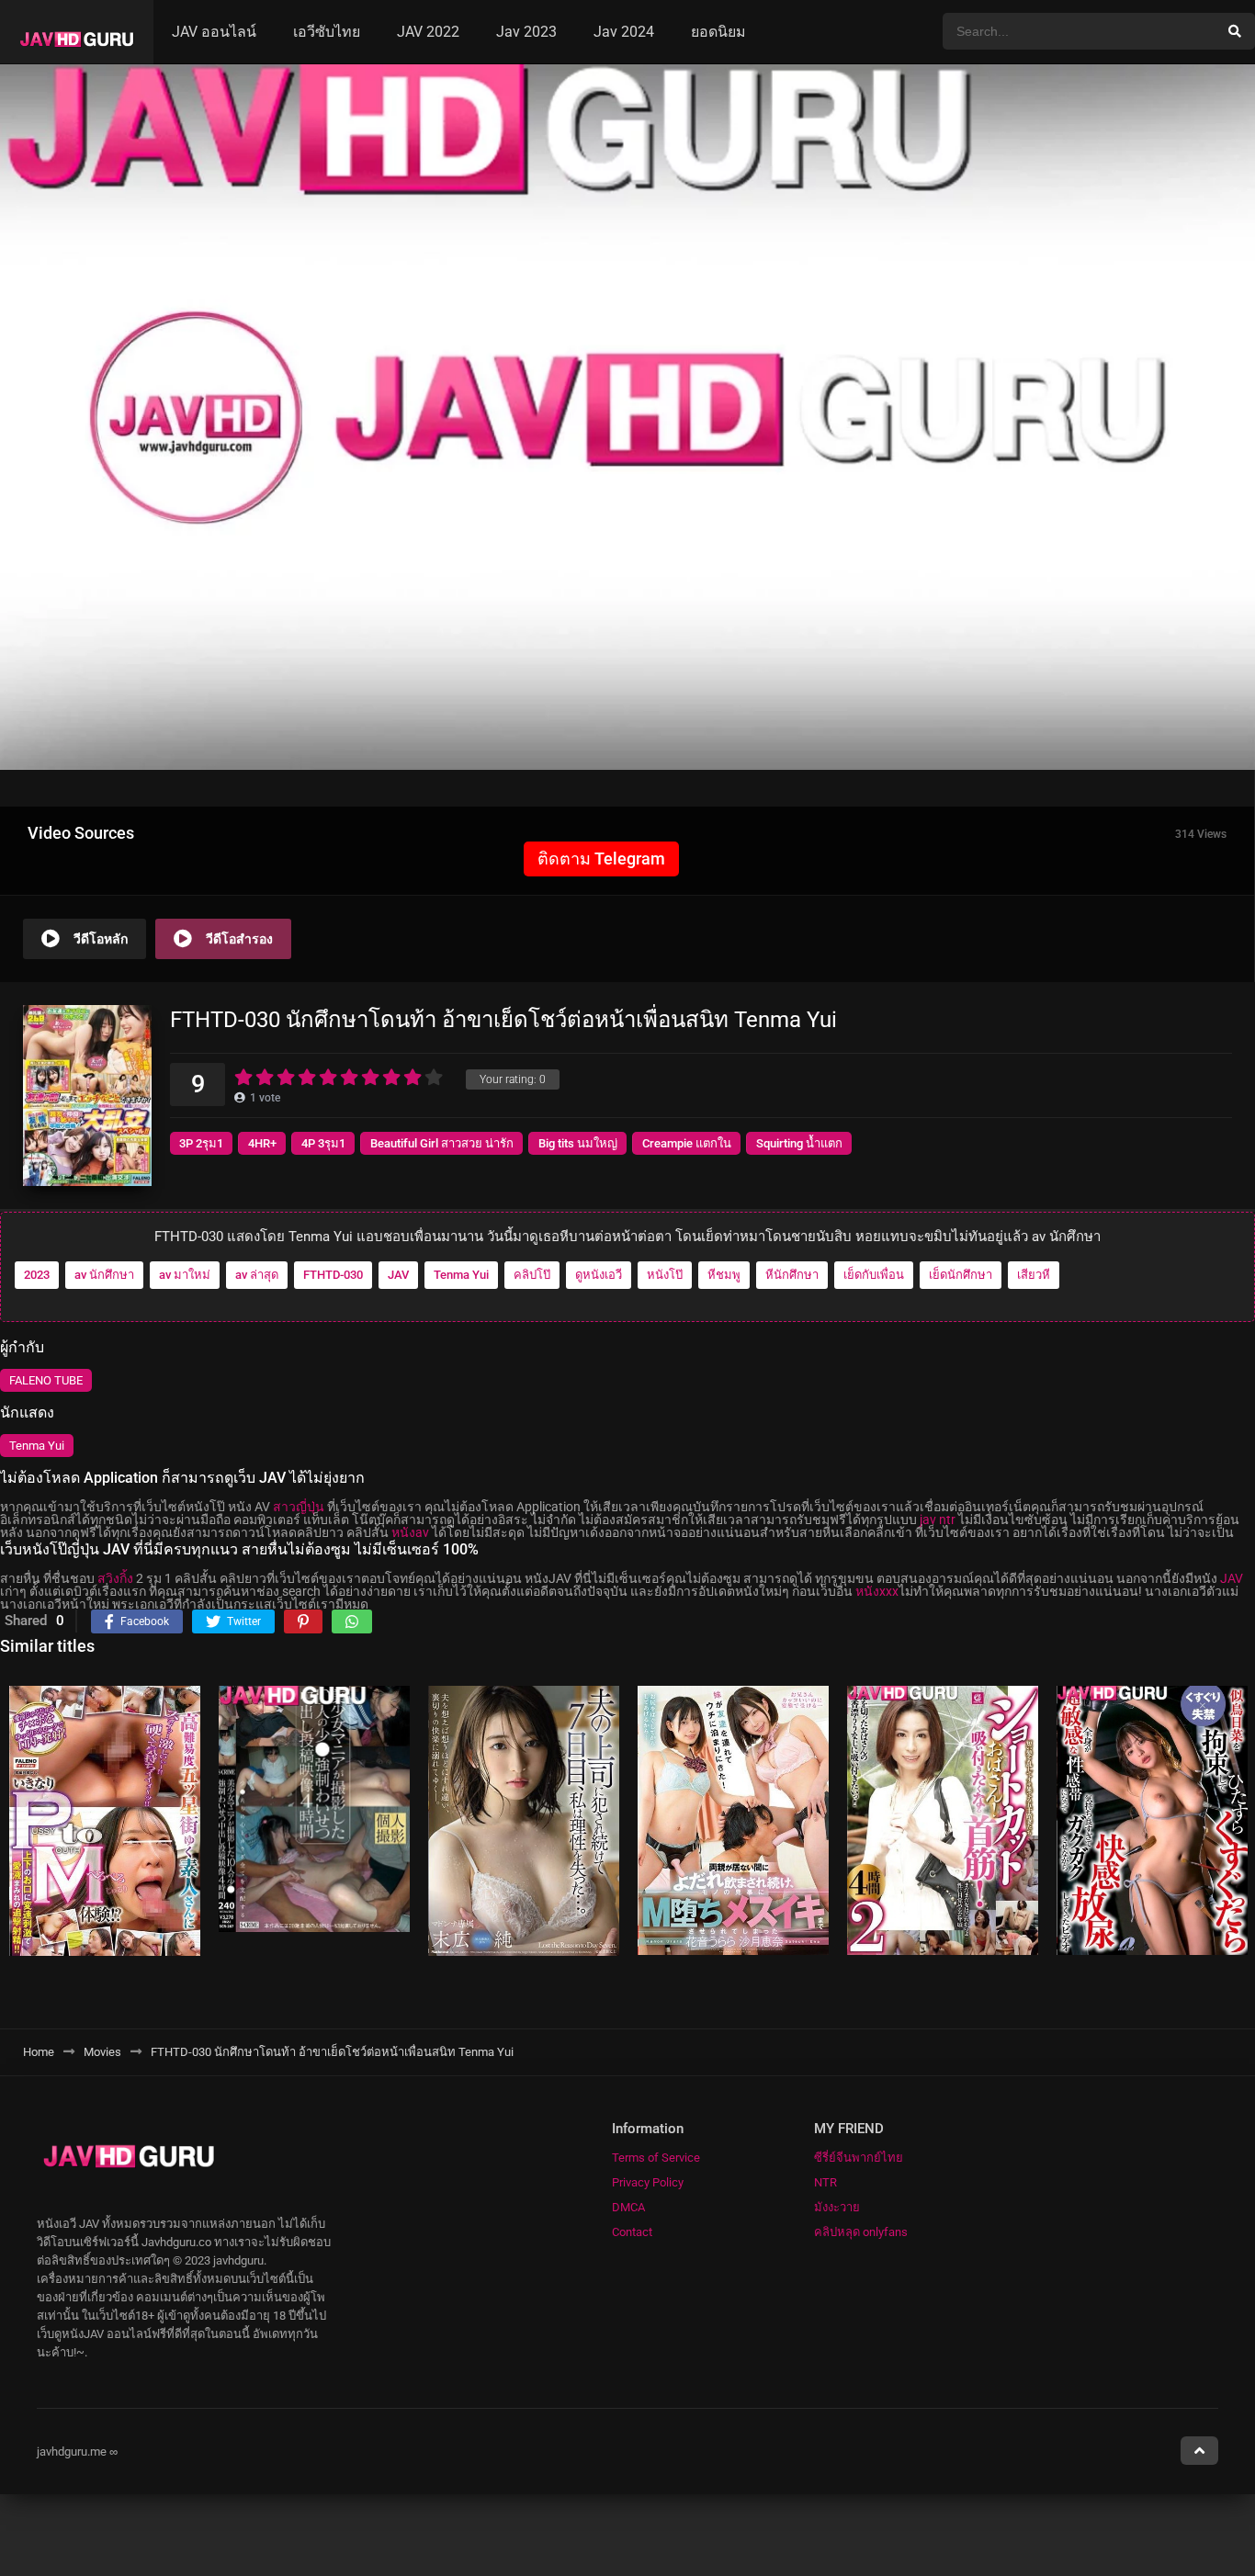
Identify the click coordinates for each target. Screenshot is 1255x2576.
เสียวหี (1034, 1276)
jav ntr (938, 1520)
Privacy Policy (648, 2182)
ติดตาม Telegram (601, 859)
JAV (398, 1276)
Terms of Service (656, 2158)
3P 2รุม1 (201, 1143)
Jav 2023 (526, 32)
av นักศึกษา (104, 1276)
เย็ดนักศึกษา (961, 1276)
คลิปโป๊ (532, 1276)
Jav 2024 (624, 32)
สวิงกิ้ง (115, 1578)
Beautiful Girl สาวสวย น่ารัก (442, 1143)
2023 (37, 1276)
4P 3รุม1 (323, 1143)
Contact (632, 2232)
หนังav (410, 1532)
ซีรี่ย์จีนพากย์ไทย (859, 2158)
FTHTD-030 (333, 1276)
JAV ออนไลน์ (214, 32)
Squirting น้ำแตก (799, 1143)
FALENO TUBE (46, 1381)
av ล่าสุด (257, 1276)
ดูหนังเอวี (599, 1276)
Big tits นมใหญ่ (578, 1143)
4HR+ (262, 1143)
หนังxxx (877, 1591)
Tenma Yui (461, 1276)
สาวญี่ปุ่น (299, 1507)
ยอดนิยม (718, 32)
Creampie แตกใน (687, 1143)
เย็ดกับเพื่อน (874, 1276)
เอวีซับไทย (327, 32)
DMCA (628, 2207)
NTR (825, 2182)
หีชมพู (724, 1276)
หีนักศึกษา (792, 1276)
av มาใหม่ (185, 1276)
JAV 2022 (428, 32)
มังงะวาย (837, 2207)
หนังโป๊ (665, 1276)
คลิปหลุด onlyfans (861, 2232)
